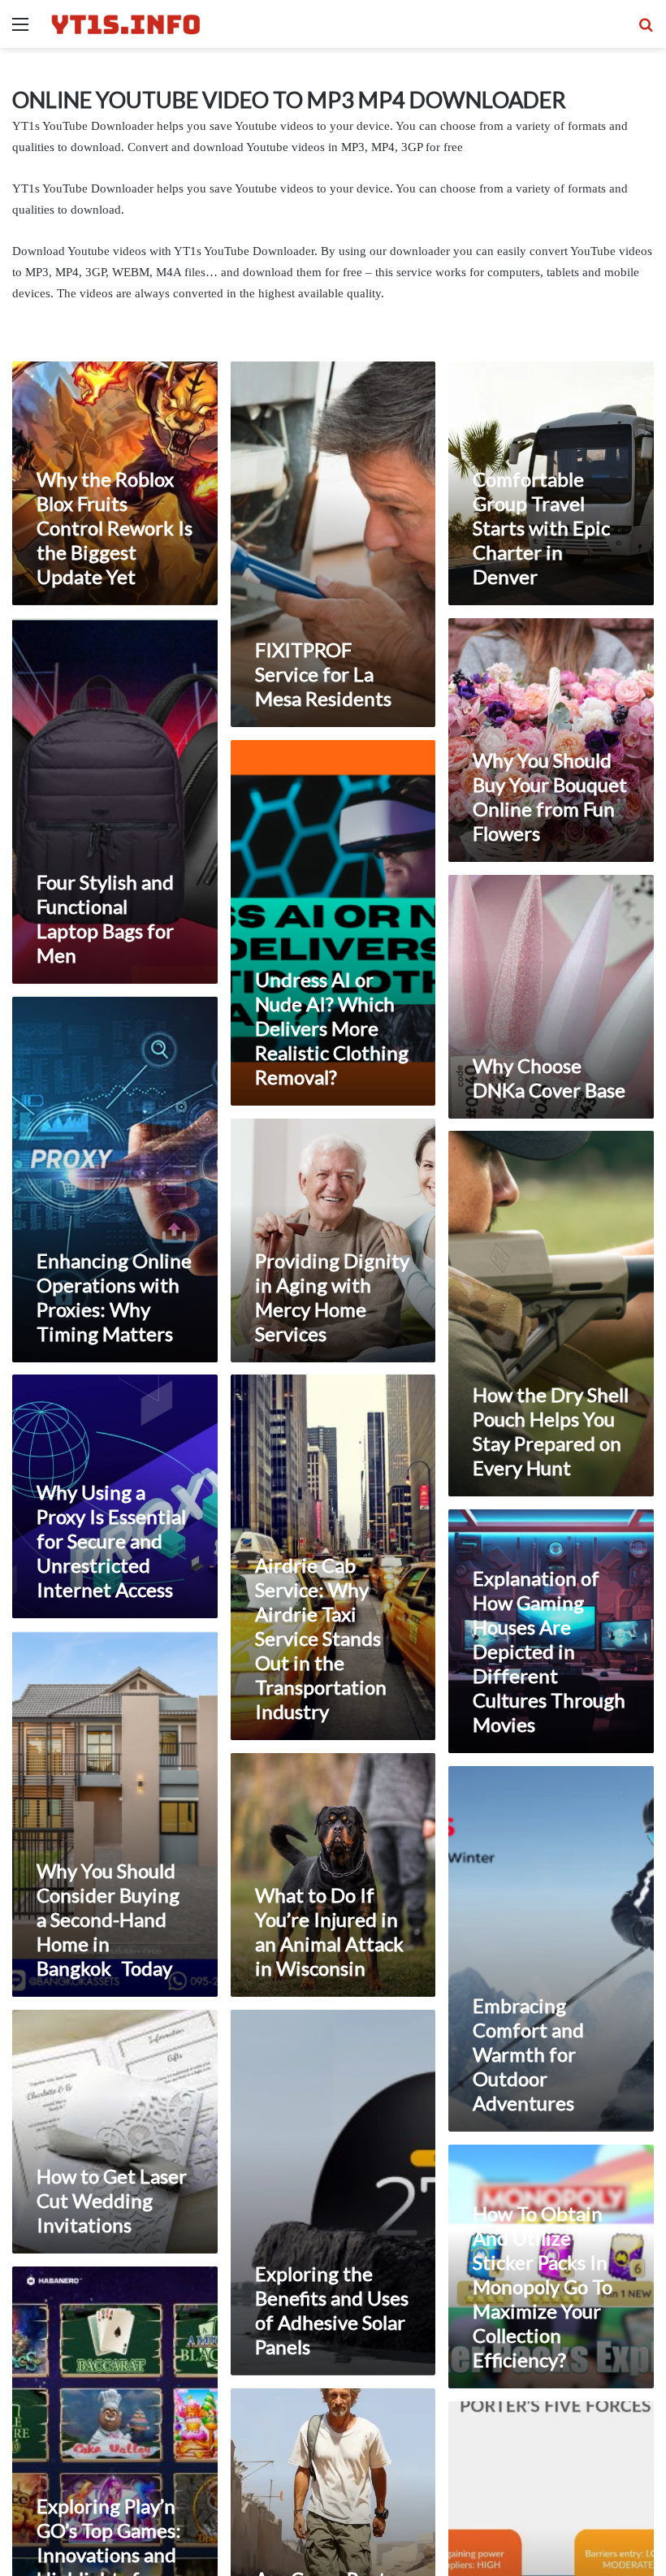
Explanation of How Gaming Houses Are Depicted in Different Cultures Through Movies (549, 1651)
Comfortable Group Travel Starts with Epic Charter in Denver (541, 528)
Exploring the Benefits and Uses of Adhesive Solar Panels (332, 2310)
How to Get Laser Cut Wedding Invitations (112, 2200)
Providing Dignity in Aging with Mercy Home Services (332, 1297)
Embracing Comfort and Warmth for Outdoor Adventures (528, 2054)
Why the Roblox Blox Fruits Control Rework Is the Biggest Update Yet (115, 528)
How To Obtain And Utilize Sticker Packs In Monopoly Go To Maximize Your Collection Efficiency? (543, 2286)
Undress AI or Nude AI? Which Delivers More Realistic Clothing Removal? (332, 1028)
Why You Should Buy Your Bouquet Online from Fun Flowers (550, 797)
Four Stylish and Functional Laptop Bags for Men (105, 918)
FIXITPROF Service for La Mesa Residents (323, 674)
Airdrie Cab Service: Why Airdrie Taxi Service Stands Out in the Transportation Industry (321, 1638)
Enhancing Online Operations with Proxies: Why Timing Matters (114, 1297)
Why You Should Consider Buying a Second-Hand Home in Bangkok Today (108, 1919)
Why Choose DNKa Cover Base (549, 1078)
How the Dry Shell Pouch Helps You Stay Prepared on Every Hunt (551, 1431)
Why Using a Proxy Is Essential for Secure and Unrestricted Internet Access (111, 1541)
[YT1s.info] (126, 24)
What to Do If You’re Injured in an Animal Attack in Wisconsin (329, 1931)
